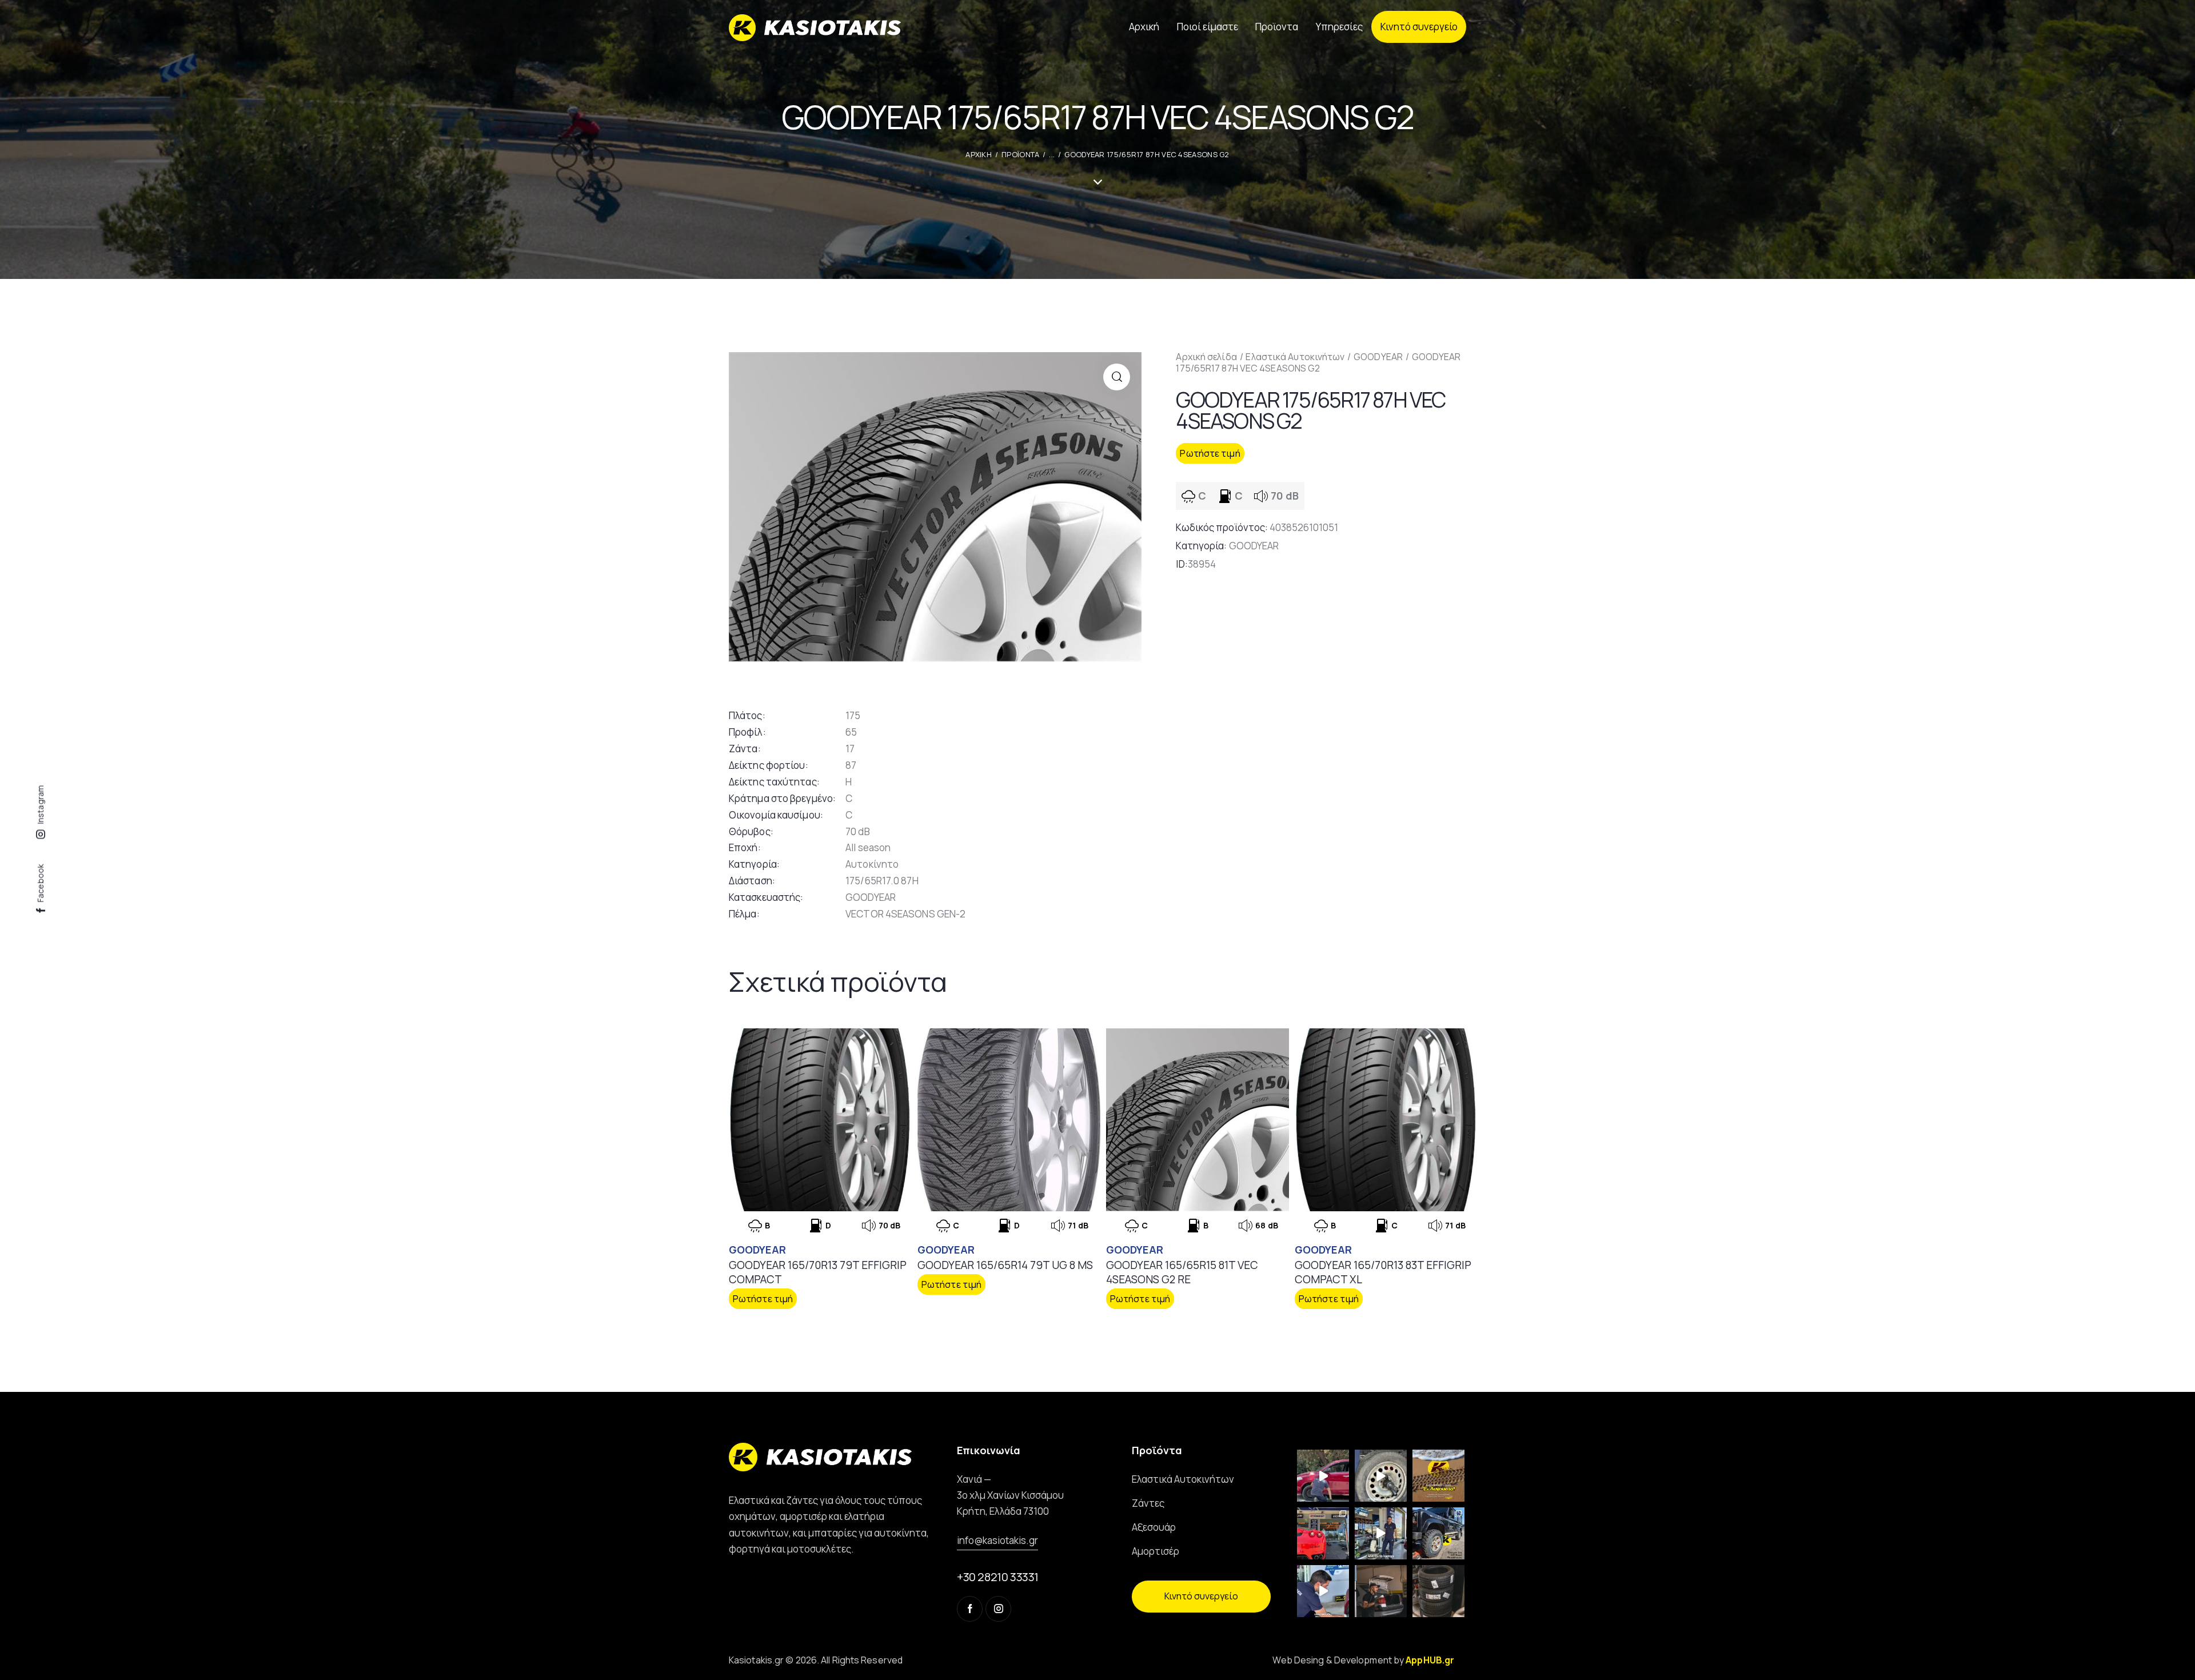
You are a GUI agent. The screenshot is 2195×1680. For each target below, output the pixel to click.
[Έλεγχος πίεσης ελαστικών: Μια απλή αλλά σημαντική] (1381, 1591)
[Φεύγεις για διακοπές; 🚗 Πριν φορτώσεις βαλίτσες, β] (1323, 1591)
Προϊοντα (1020, 154)
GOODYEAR (1378, 357)
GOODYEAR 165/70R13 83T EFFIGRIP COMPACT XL (1383, 1272)
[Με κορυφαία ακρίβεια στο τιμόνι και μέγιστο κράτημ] (1438, 1591)
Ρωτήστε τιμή (1210, 453)
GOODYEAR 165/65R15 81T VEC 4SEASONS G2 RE (1182, 1272)
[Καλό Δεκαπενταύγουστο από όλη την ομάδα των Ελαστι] (1438, 1476)
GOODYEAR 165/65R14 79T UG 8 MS (1005, 1265)
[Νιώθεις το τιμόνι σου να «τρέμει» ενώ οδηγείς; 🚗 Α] (1381, 1476)
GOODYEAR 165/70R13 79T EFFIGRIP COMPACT (818, 1272)
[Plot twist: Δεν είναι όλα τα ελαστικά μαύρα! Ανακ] (1381, 1533)
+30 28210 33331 (998, 1577)
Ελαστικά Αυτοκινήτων (1295, 357)
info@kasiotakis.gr (997, 1540)
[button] (1117, 377)
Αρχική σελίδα (1206, 357)
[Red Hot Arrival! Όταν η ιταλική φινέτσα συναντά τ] (1323, 1533)
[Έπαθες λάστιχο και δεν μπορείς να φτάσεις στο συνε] (1323, 1476)
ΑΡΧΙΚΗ (979, 154)
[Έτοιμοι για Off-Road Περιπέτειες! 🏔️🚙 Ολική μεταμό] (1438, 1533)
